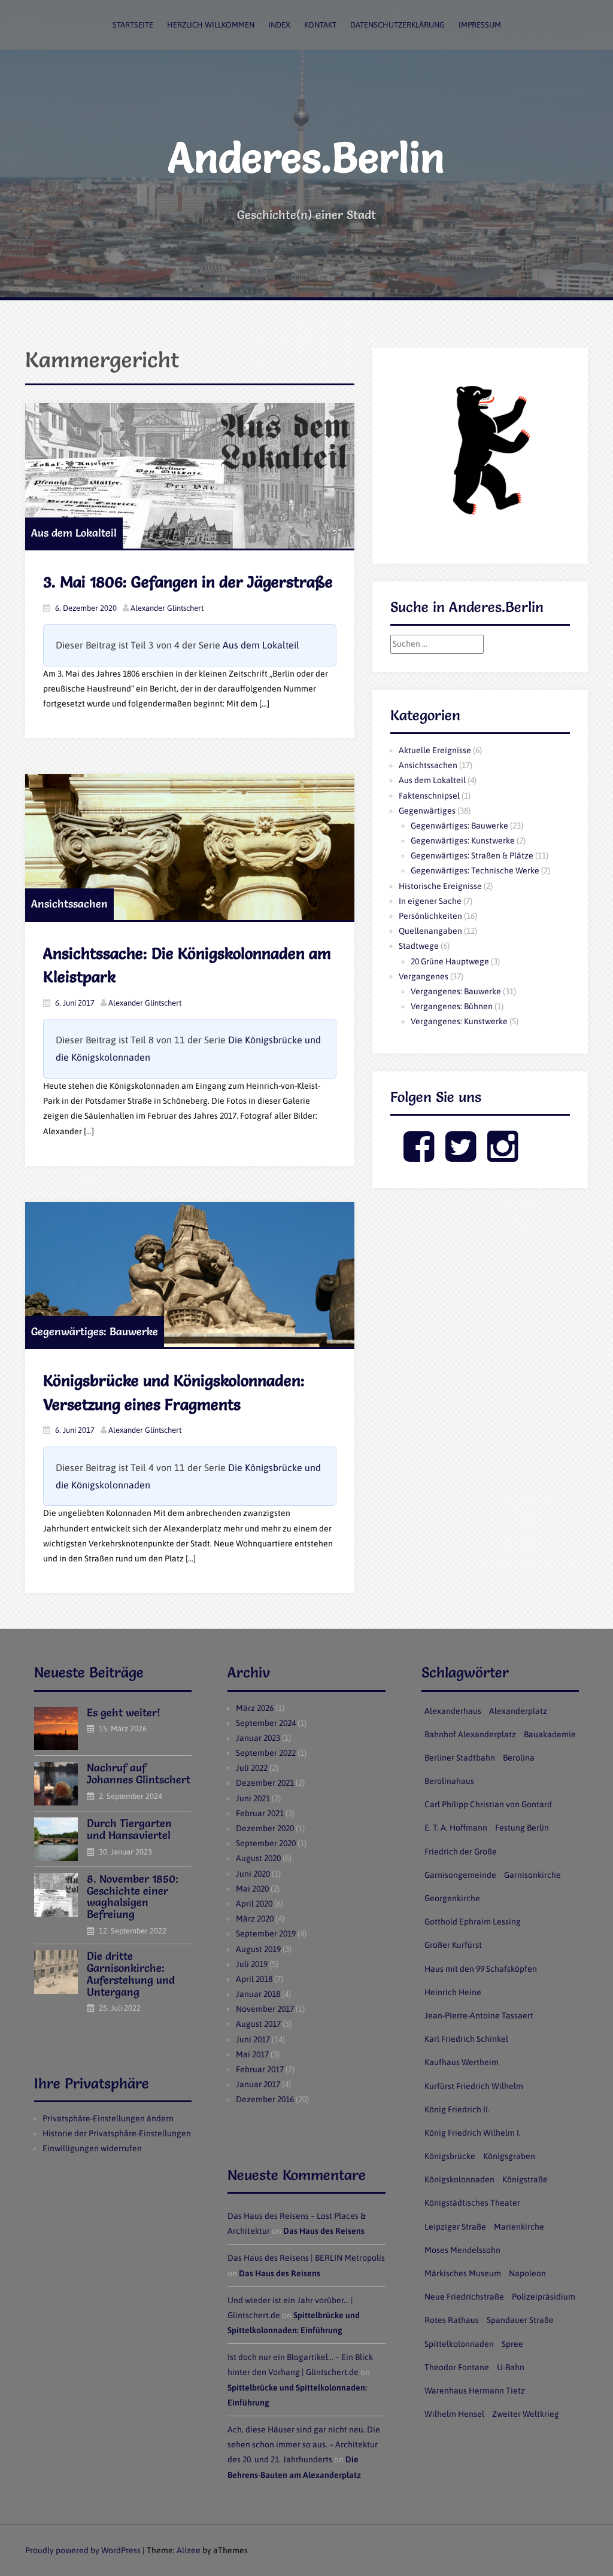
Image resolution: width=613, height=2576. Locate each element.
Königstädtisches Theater (472, 2203)
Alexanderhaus (453, 1711)
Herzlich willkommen (211, 25)
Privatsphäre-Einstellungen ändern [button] (108, 2118)
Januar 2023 (258, 1738)
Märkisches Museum (463, 2273)
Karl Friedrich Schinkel (466, 2039)
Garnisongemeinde (460, 1875)
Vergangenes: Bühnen (452, 1006)
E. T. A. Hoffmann (456, 1828)
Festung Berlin (522, 1828)
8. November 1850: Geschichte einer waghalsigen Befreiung (133, 1896)
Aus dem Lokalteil (74, 533)
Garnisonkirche (532, 1875)
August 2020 (258, 1858)
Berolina (519, 1758)
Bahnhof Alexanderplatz (470, 1734)
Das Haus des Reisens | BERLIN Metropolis (306, 2258)
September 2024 (266, 1723)
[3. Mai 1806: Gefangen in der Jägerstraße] (190, 476)
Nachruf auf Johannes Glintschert (139, 1773)
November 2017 (265, 2009)
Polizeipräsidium (544, 2297)
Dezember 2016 (265, 2099)
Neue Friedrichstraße (464, 2297)
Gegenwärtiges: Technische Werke (475, 870)
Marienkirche (519, 2227)
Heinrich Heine (453, 1992)
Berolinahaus (449, 1781)
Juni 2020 (253, 1874)
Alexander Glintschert (167, 608)
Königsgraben (509, 2156)
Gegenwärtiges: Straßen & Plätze (472, 855)
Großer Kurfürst (453, 1945)
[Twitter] (461, 1156)
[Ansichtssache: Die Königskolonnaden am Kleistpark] (190, 847)
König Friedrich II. (457, 2109)
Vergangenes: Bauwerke (456, 991)
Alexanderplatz (518, 1711)
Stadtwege (419, 946)
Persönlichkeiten (430, 916)
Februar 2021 (260, 1813)
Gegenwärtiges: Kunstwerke (463, 841)
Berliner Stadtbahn (460, 1758)
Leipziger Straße (455, 2227)
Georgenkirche (452, 1898)
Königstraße (525, 2179)
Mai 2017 (252, 2054)
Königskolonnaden (459, 2179)
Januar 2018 (258, 1994)
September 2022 (266, 1753)
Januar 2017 (258, 2084)
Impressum (480, 25)
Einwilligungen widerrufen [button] (92, 2148)
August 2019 (258, 1949)
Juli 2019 (252, 1964)
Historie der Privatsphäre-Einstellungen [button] (117, 2133)
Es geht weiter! (124, 1712)
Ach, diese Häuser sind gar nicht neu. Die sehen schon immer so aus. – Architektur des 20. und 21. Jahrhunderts (304, 2444)
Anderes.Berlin (306, 157)
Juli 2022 (252, 1768)
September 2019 (266, 1933)
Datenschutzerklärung (397, 25)
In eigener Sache (430, 901)
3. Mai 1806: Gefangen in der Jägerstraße (188, 582)
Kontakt (320, 25)
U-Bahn (511, 2367)
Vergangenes (424, 976)
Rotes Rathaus (452, 2320)
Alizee (189, 2550)
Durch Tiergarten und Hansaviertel (129, 1829)
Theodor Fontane (457, 2367)
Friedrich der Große (461, 1852)
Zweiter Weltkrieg (526, 2414)
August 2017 (258, 2024)
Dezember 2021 (265, 1783)
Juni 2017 (253, 2039)
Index (279, 25)
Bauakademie (550, 1734)
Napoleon (527, 2273)
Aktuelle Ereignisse (435, 750)
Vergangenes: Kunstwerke (459, 1021)
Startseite (133, 25)
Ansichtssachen (69, 904)
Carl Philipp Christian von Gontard (488, 1804)
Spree (512, 2344)
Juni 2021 (253, 1798)
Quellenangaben (430, 931)
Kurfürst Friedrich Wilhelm (474, 2086)
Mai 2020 (252, 1889)
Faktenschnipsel (429, 796)
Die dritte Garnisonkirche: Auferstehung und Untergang (131, 1974)
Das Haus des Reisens (324, 2231)
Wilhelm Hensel (454, 2414)
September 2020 (266, 1843)
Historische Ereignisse (440, 886)
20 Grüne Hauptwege (450, 961)
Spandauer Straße (520, 2320)
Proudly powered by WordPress (83, 2550)
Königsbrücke (450, 2156)
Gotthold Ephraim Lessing (473, 1922)
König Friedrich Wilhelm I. (473, 2133)
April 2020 (254, 1904)
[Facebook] (419, 1156)
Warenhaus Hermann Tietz (475, 2391)
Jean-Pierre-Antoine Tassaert (479, 2015)
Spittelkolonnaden (459, 2344)
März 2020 (255, 1919)
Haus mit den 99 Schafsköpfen (481, 1969)
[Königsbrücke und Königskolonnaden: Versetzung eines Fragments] (190, 1275)
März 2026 (255, 1708)
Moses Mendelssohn (462, 2250)
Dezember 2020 (265, 1828)
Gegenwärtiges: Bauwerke (95, 1331)
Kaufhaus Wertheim (462, 2062)
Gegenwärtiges (427, 811)
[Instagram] (503, 1156)
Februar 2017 (260, 2069)
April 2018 (254, 1979)
